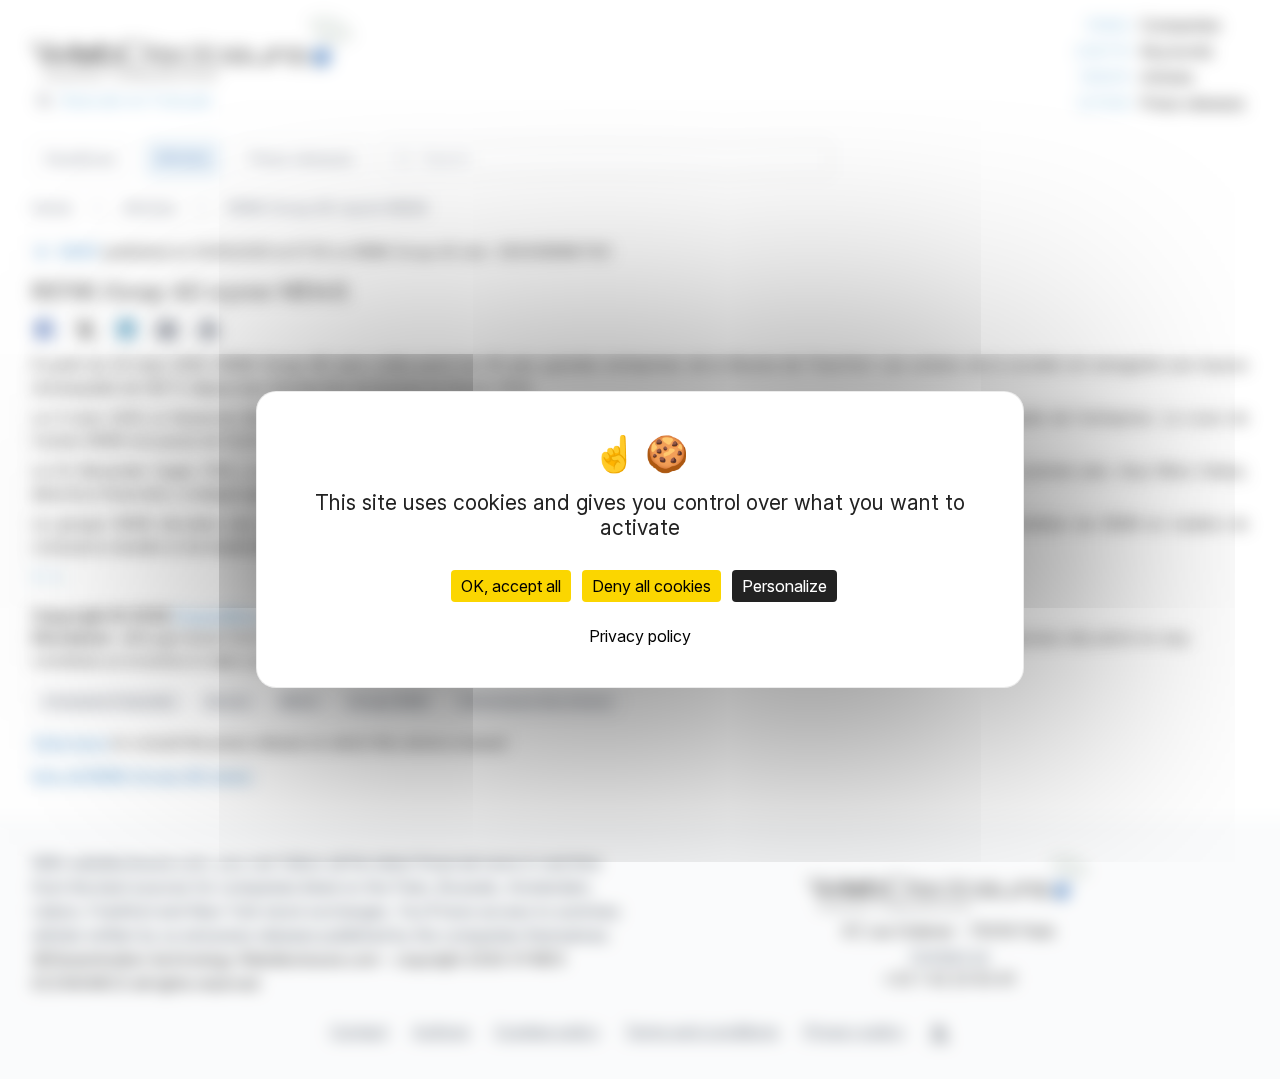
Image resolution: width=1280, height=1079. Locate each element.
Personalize (784, 586)
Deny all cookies (651, 586)
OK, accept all (511, 586)
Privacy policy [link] (640, 636)
